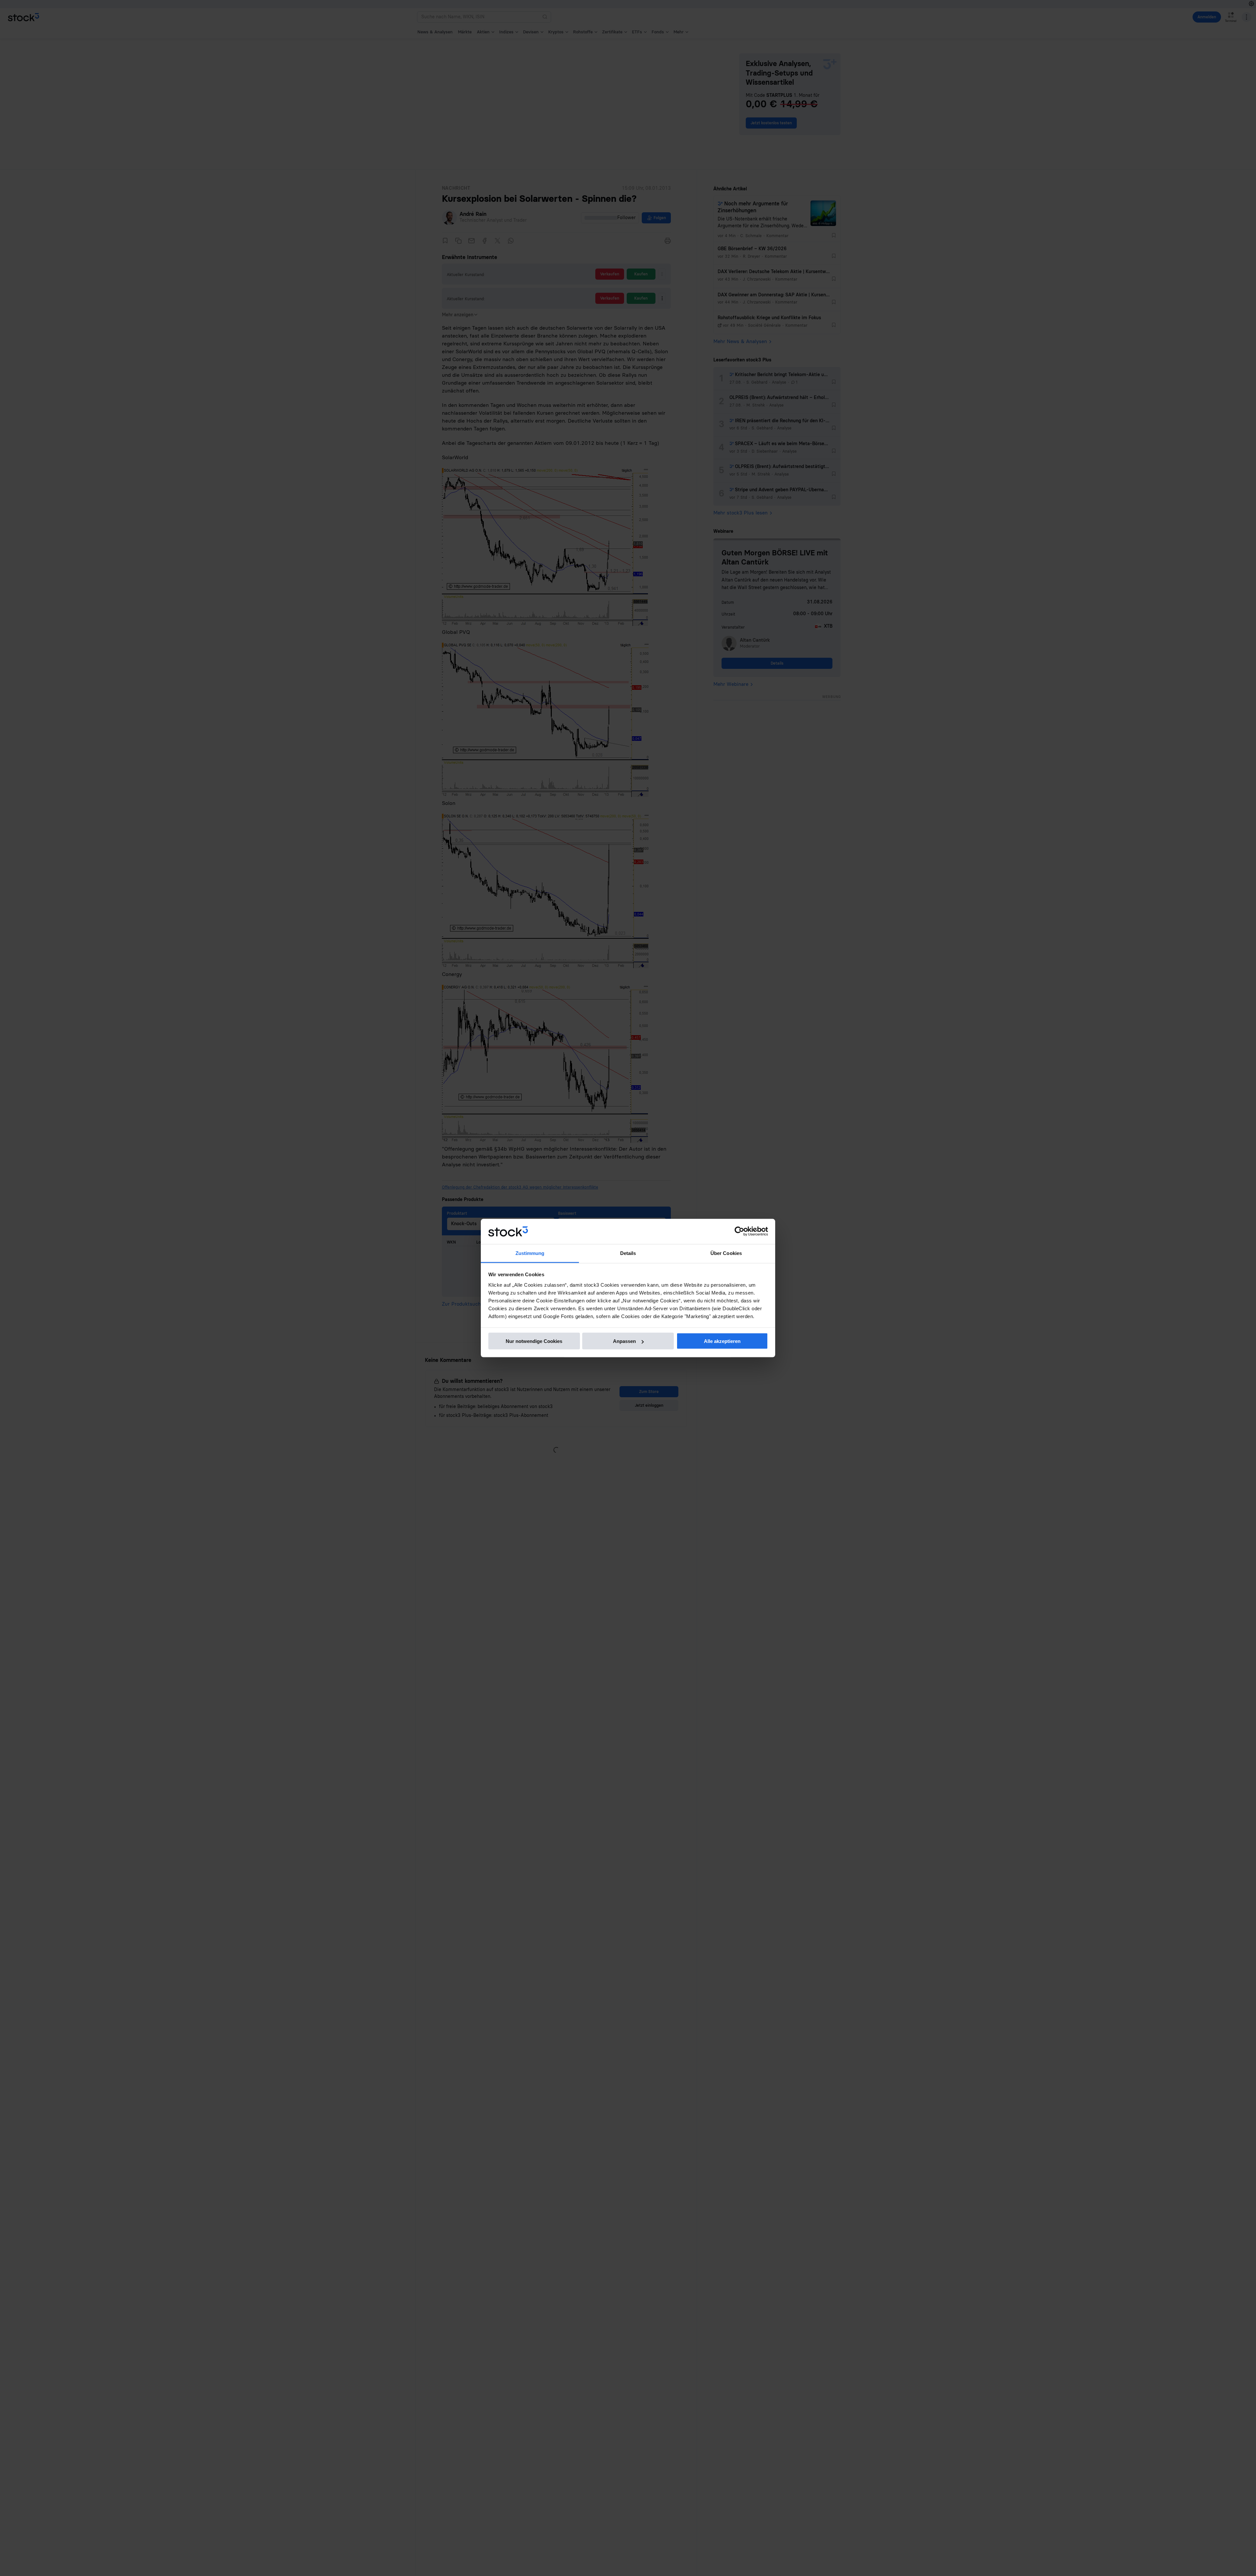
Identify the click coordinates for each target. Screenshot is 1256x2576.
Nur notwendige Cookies (534, 1341)
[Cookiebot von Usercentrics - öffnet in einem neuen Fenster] (739, 1231)
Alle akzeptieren (722, 1341)
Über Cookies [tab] (726, 1253)
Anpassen (624, 1341)
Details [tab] (628, 1253)
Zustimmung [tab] (530, 1253)
